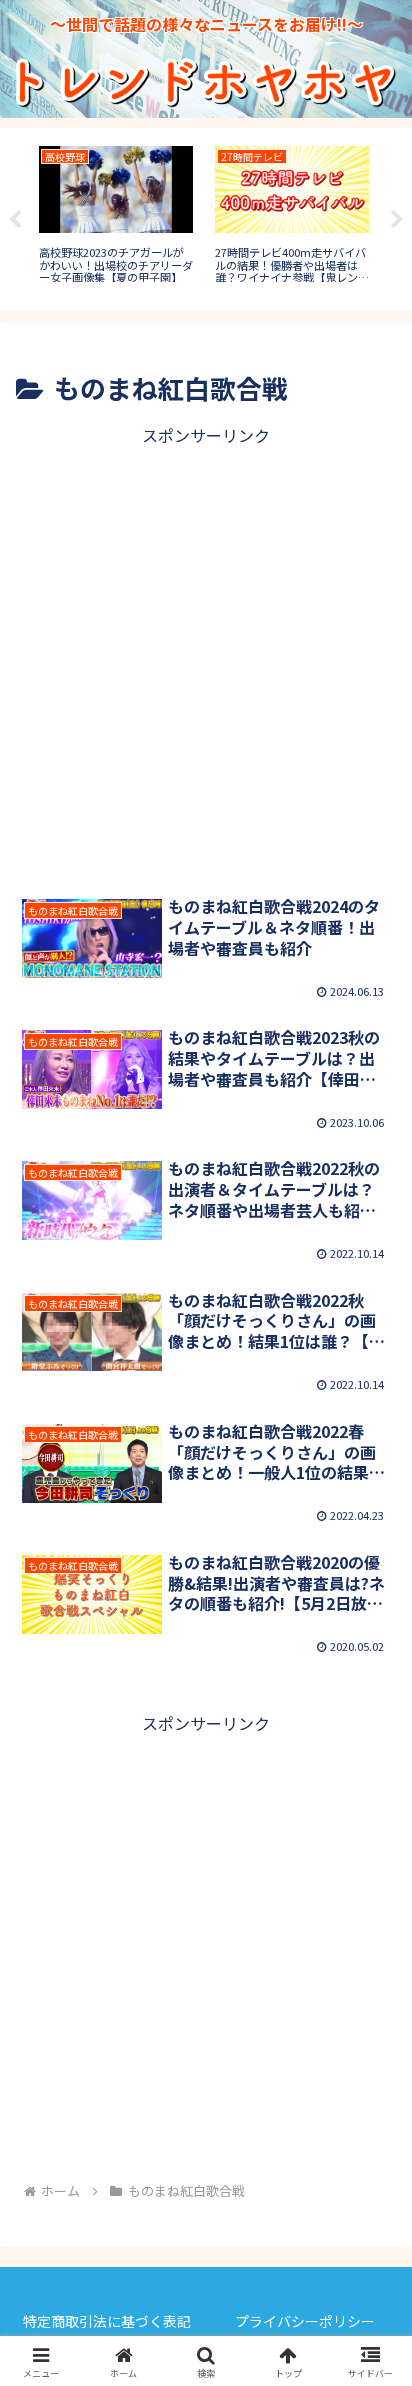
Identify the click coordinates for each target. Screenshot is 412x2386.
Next (397, 220)
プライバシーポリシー (305, 2321)
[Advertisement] (206, 656)
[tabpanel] (116, 216)
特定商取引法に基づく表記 (107, 2321)
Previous (15, 220)
